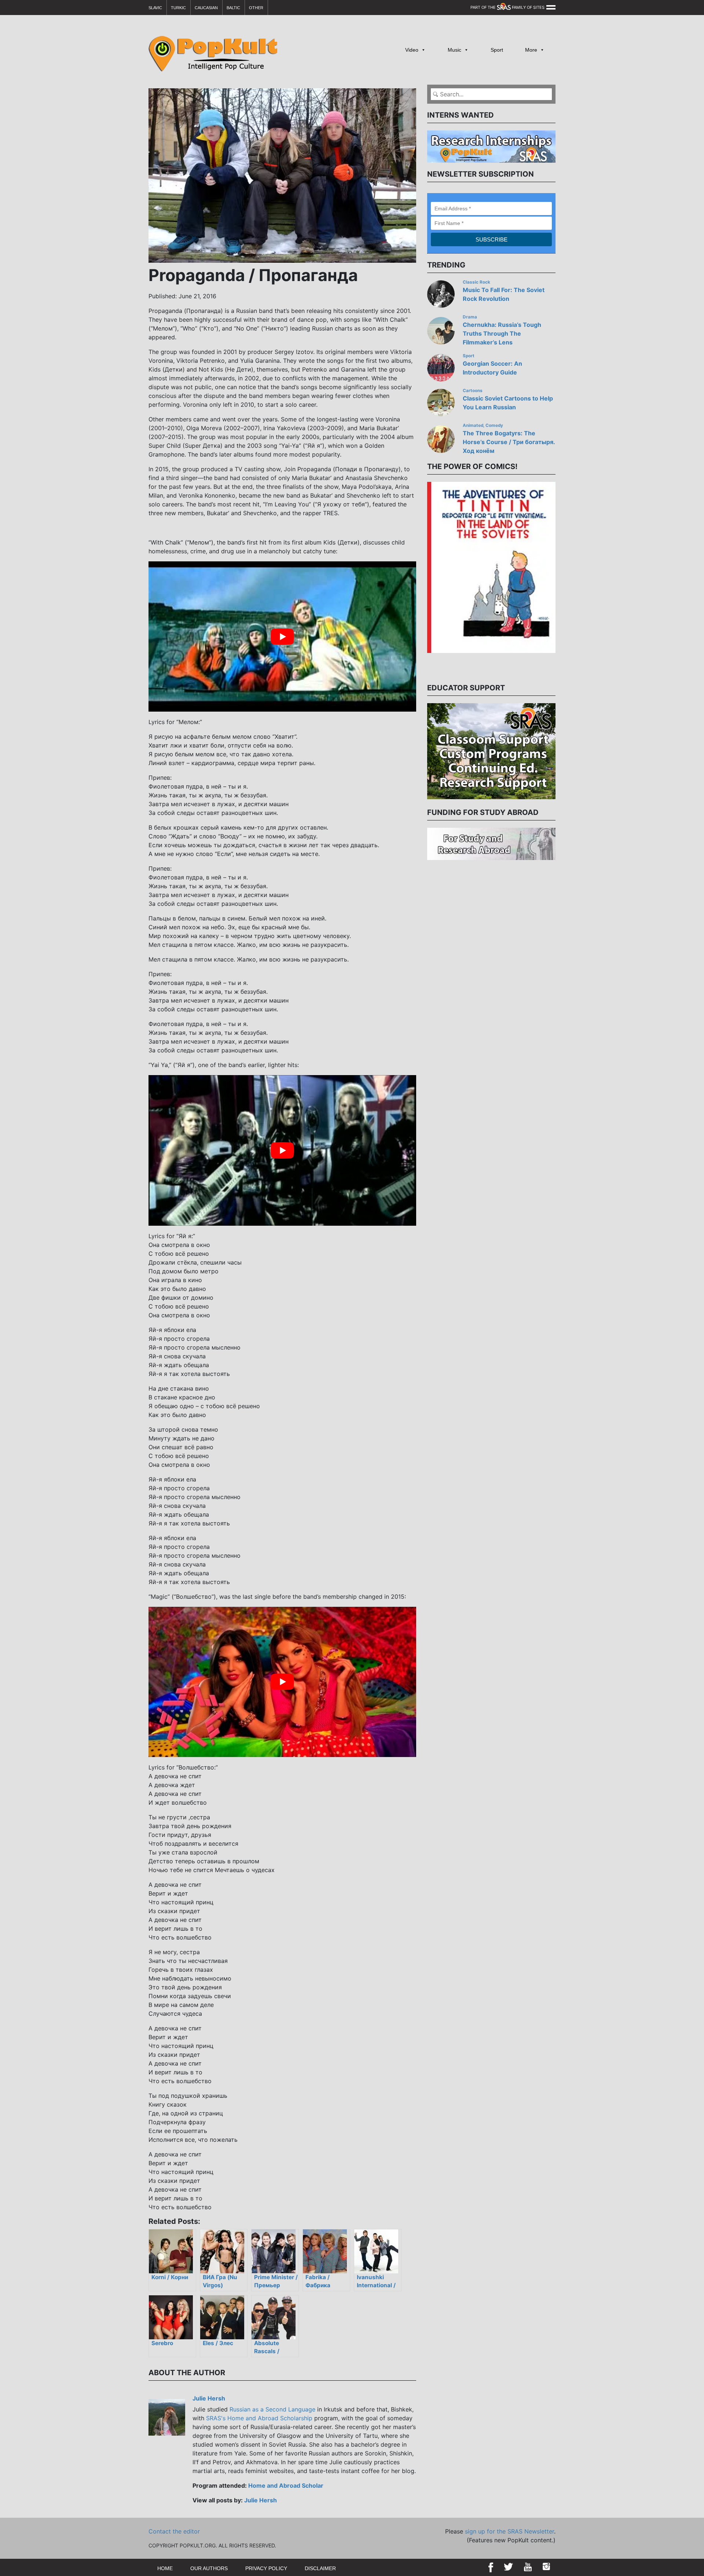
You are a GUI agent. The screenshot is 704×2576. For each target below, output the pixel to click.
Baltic (233, 8)
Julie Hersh (209, 2398)
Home (165, 2568)
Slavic (155, 8)
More (531, 50)
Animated (473, 425)
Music (454, 50)
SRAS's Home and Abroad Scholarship (259, 2418)
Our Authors (209, 2568)
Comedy (494, 425)
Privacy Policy (266, 2568)
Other (256, 8)
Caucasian (206, 8)
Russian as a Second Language (272, 2409)
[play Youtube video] (282, 636)
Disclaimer (320, 2568)
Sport (497, 50)
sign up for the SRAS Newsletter (509, 2531)
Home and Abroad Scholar (286, 2485)
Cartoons (473, 391)
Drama (470, 317)
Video (412, 50)
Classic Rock (476, 282)
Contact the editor (174, 2531)
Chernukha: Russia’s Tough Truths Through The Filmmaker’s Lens (502, 333)
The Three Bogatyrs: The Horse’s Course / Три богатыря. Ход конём (509, 442)
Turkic (178, 8)
